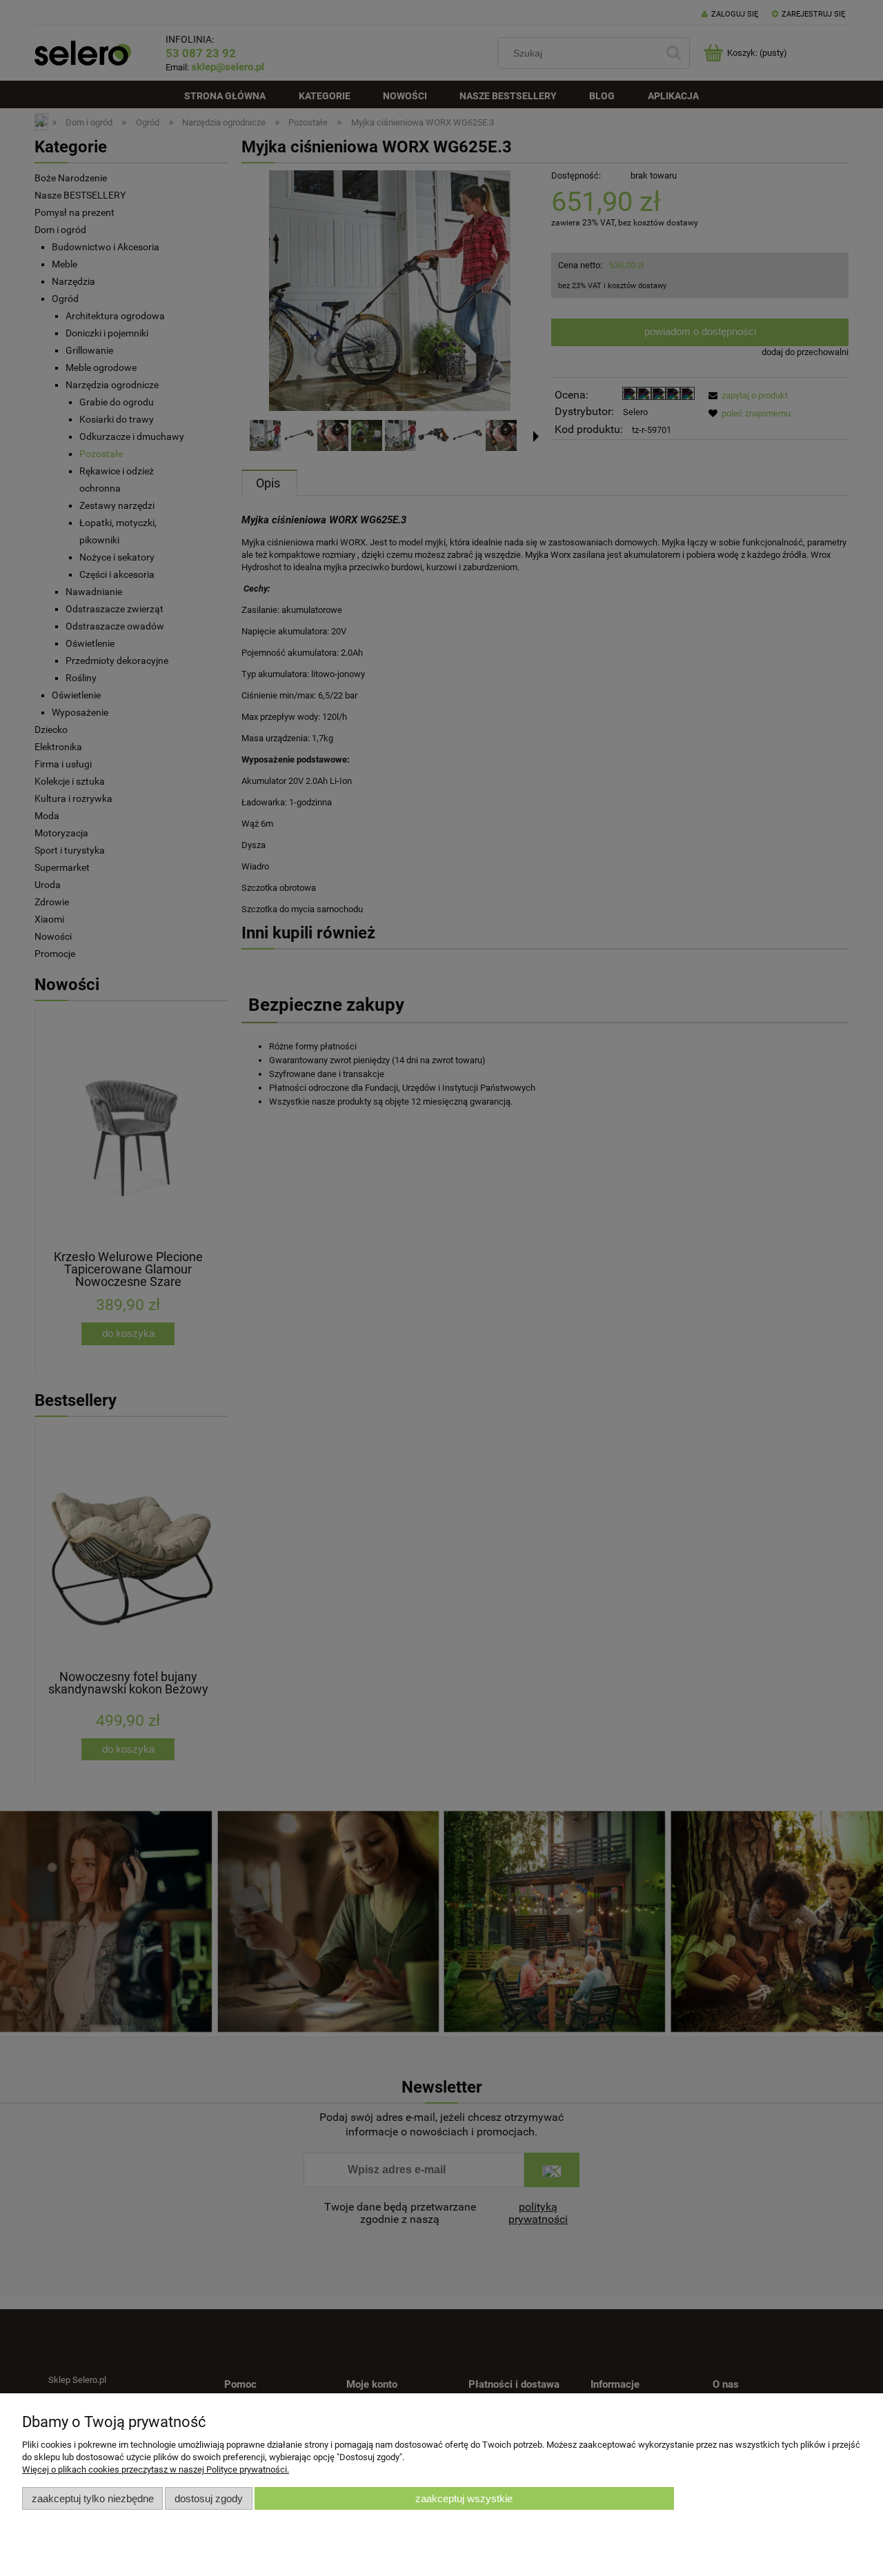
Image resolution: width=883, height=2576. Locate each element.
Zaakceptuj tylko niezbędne (93, 2498)
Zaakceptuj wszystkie (464, 2498)
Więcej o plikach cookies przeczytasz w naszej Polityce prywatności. (156, 2469)
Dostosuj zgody (209, 2498)
